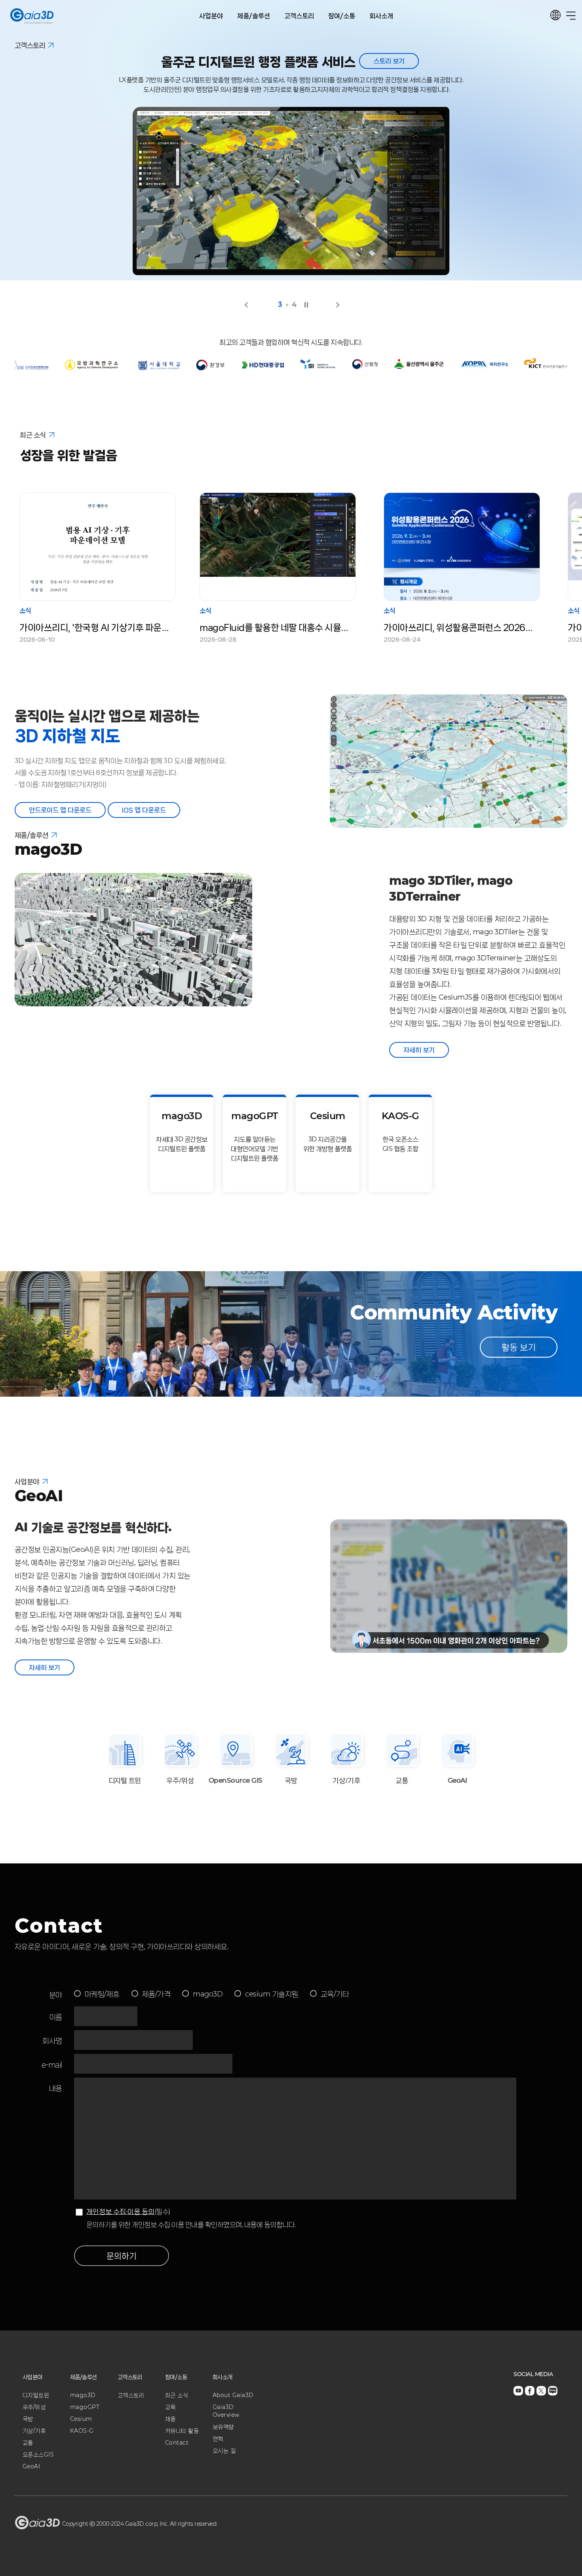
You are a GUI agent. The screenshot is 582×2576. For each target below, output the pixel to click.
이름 (56, 2017)
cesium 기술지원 (272, 1994)
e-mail (52, 2065)
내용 (56, 2089)
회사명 (52, 2041)
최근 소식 (177, 2395)
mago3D (208, 1994)
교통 (28, 2443)
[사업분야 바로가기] (45, 1480)
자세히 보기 (419, 1050)
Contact (177, 2443)
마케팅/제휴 (102, 1994)
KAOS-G (82, 2431)
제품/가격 (156, 1994)
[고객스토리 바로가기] (51, 44)
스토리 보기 (403, 61)
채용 (170, 2419)
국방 (28, 2419)
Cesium (81, 2419)
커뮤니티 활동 (182, 2431)
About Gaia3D (233, 2395)
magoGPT (85, 2407)
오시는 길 (224, 2451)
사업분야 (211, 16)
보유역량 (223, 2427)
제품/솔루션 (254, 16)
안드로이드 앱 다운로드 (60, 810)
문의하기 (122, 2256)
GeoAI (31, 2466)
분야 (56, 1995)
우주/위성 (34, 2407)
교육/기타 (335, 1994)
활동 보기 (519, 1347)
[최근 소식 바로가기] (52, 433)
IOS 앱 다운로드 (144, 810)
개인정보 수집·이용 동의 (120, 2211)
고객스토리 (299, 16)
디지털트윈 (36, 2395)
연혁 (218, 2439)
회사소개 (381, 16)
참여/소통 (342, 16)
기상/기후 (34, 2431)
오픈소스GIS (38, 2454)
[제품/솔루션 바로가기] (54, 833)
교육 (170, 2407)
